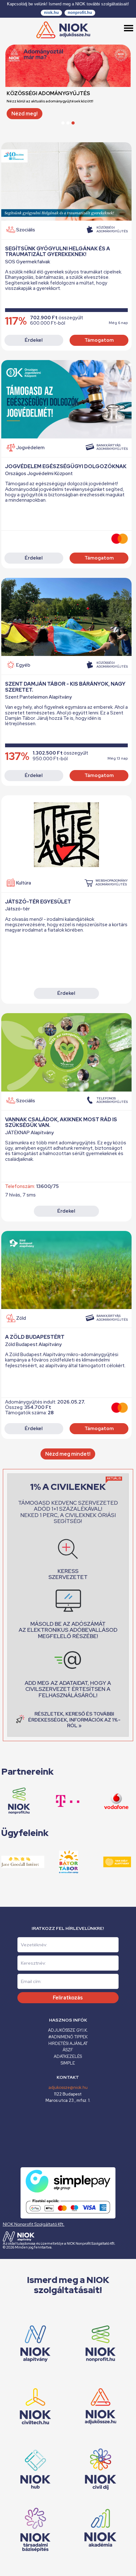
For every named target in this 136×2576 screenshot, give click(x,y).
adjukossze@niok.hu (68, 2087)
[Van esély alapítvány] (102, 1862)
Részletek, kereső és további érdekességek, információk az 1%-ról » (74, 1720)
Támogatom (99, 340)
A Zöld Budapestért (35, 1337)
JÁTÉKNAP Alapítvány (29, 1133)
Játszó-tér (17, 909)
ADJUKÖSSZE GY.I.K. (68, 2030)
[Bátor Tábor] (53, 1862)
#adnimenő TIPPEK (68, 2037)
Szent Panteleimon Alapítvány (38, 697)
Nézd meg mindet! (68, 1454)
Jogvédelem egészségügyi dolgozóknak (66, 466)
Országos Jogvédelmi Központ (39, 474)
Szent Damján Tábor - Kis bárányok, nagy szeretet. (65, 687)
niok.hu (51, 12)
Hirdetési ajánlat (68, 2044)
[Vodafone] (100, 1801)
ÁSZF (68, 2050)
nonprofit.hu (80, 12)
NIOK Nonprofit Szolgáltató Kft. (34, 2224)
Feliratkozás (68, 1998)
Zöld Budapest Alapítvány (33, 1345)
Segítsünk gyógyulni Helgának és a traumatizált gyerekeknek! (58, 251)
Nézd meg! (25, 114)
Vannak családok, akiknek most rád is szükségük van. (61, 1122)
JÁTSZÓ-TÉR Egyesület (38, 902)
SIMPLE (68, 2063)
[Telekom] (52, 1801)
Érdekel (34, 340)
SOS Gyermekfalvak (28, 262)
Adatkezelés (68, 2056)
